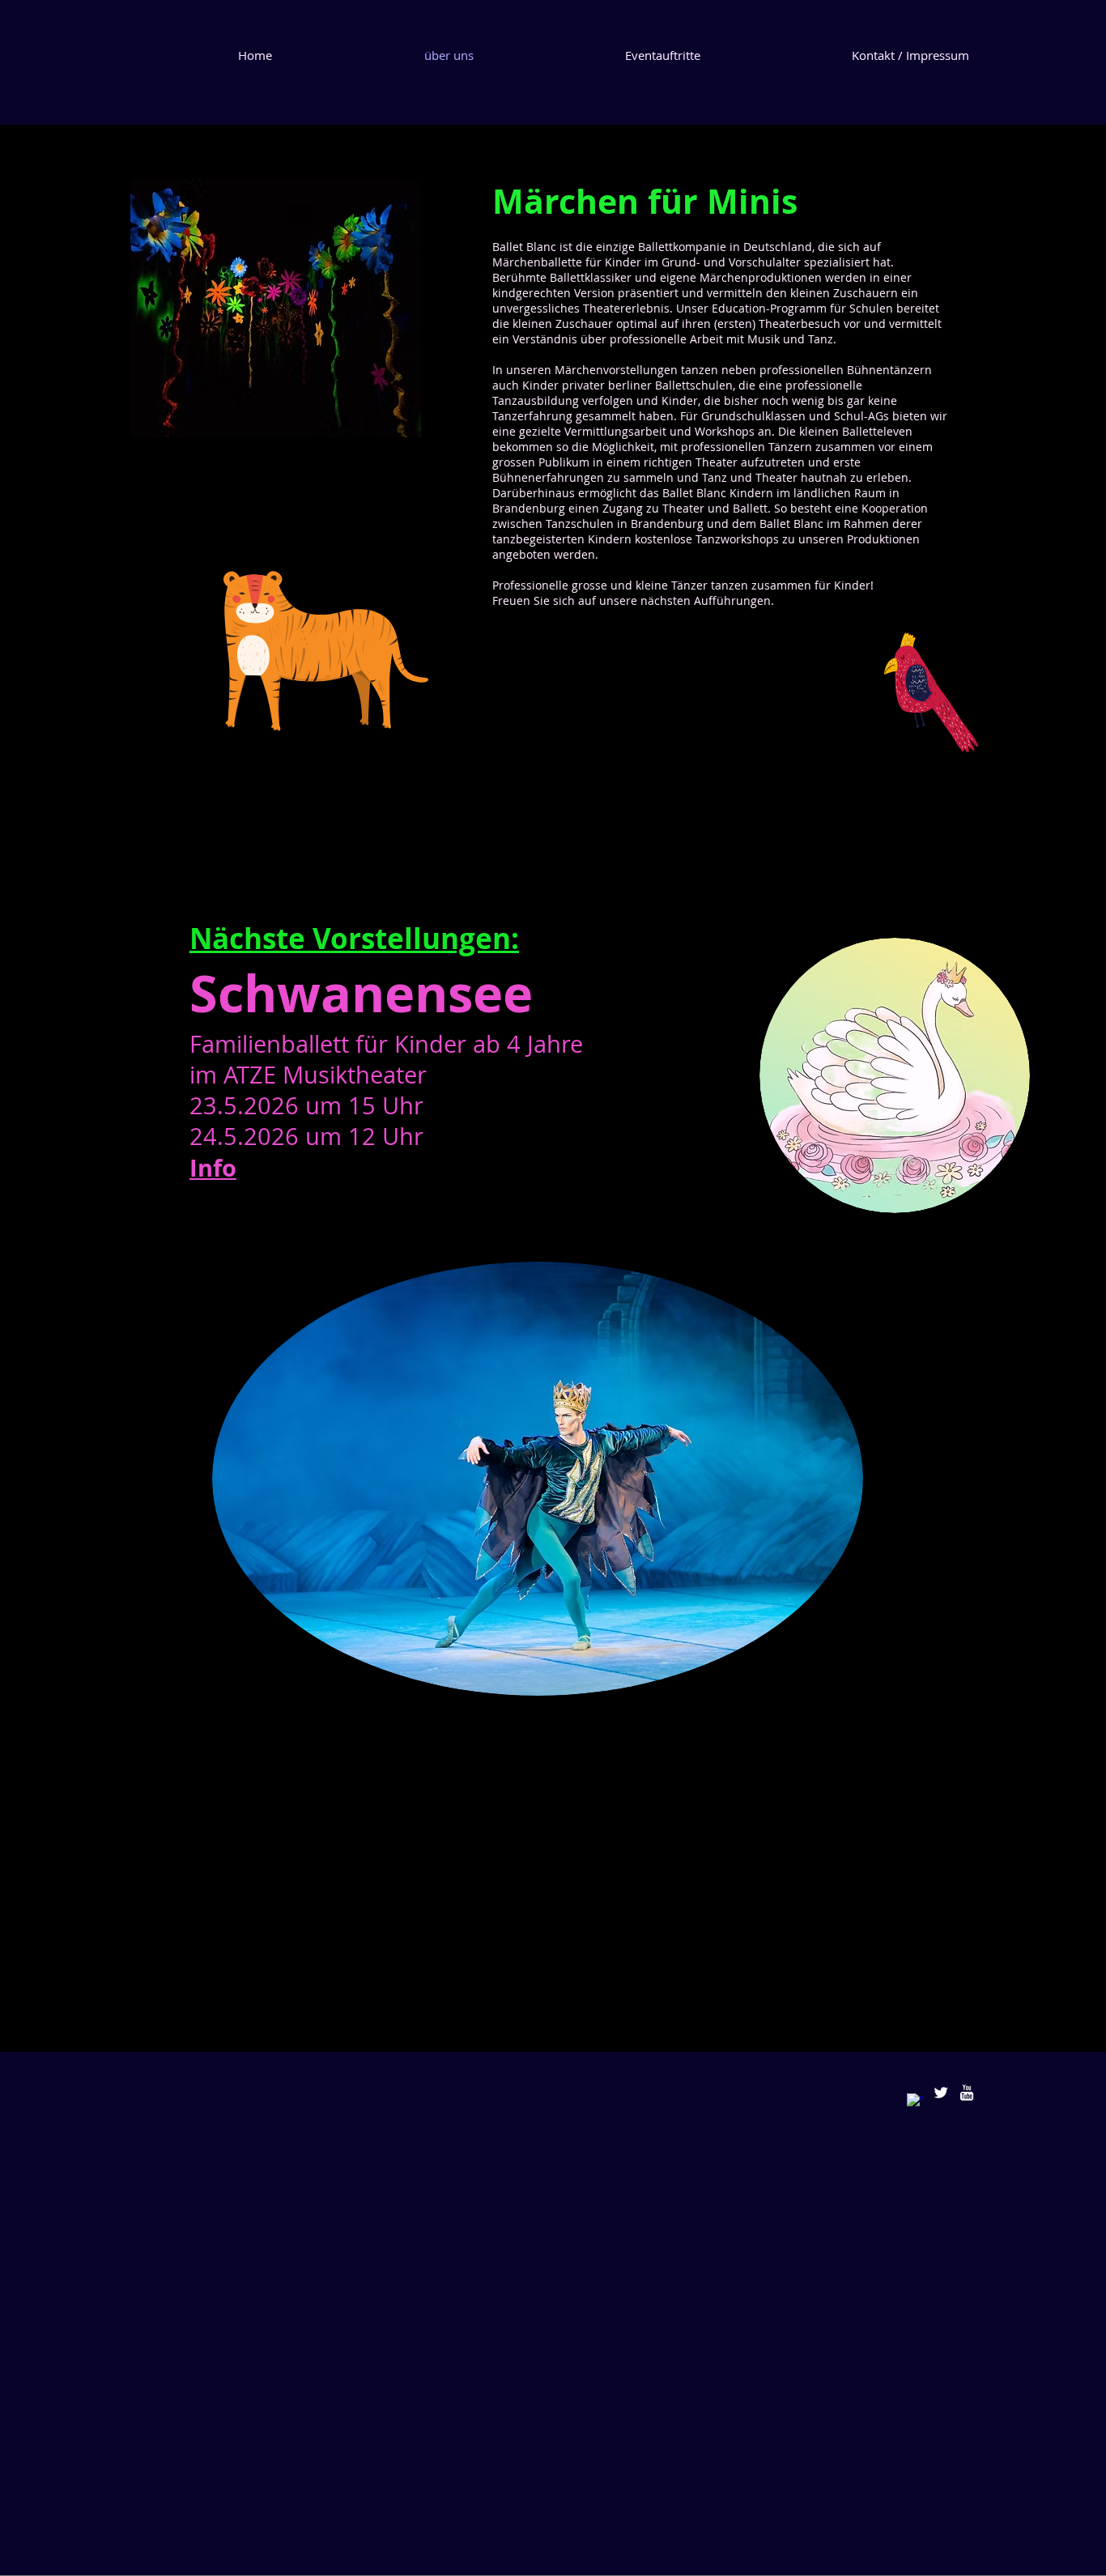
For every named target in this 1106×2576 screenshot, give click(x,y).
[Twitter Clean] (941, 2093)
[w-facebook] (915, 2101)
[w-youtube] (967, 2093)
